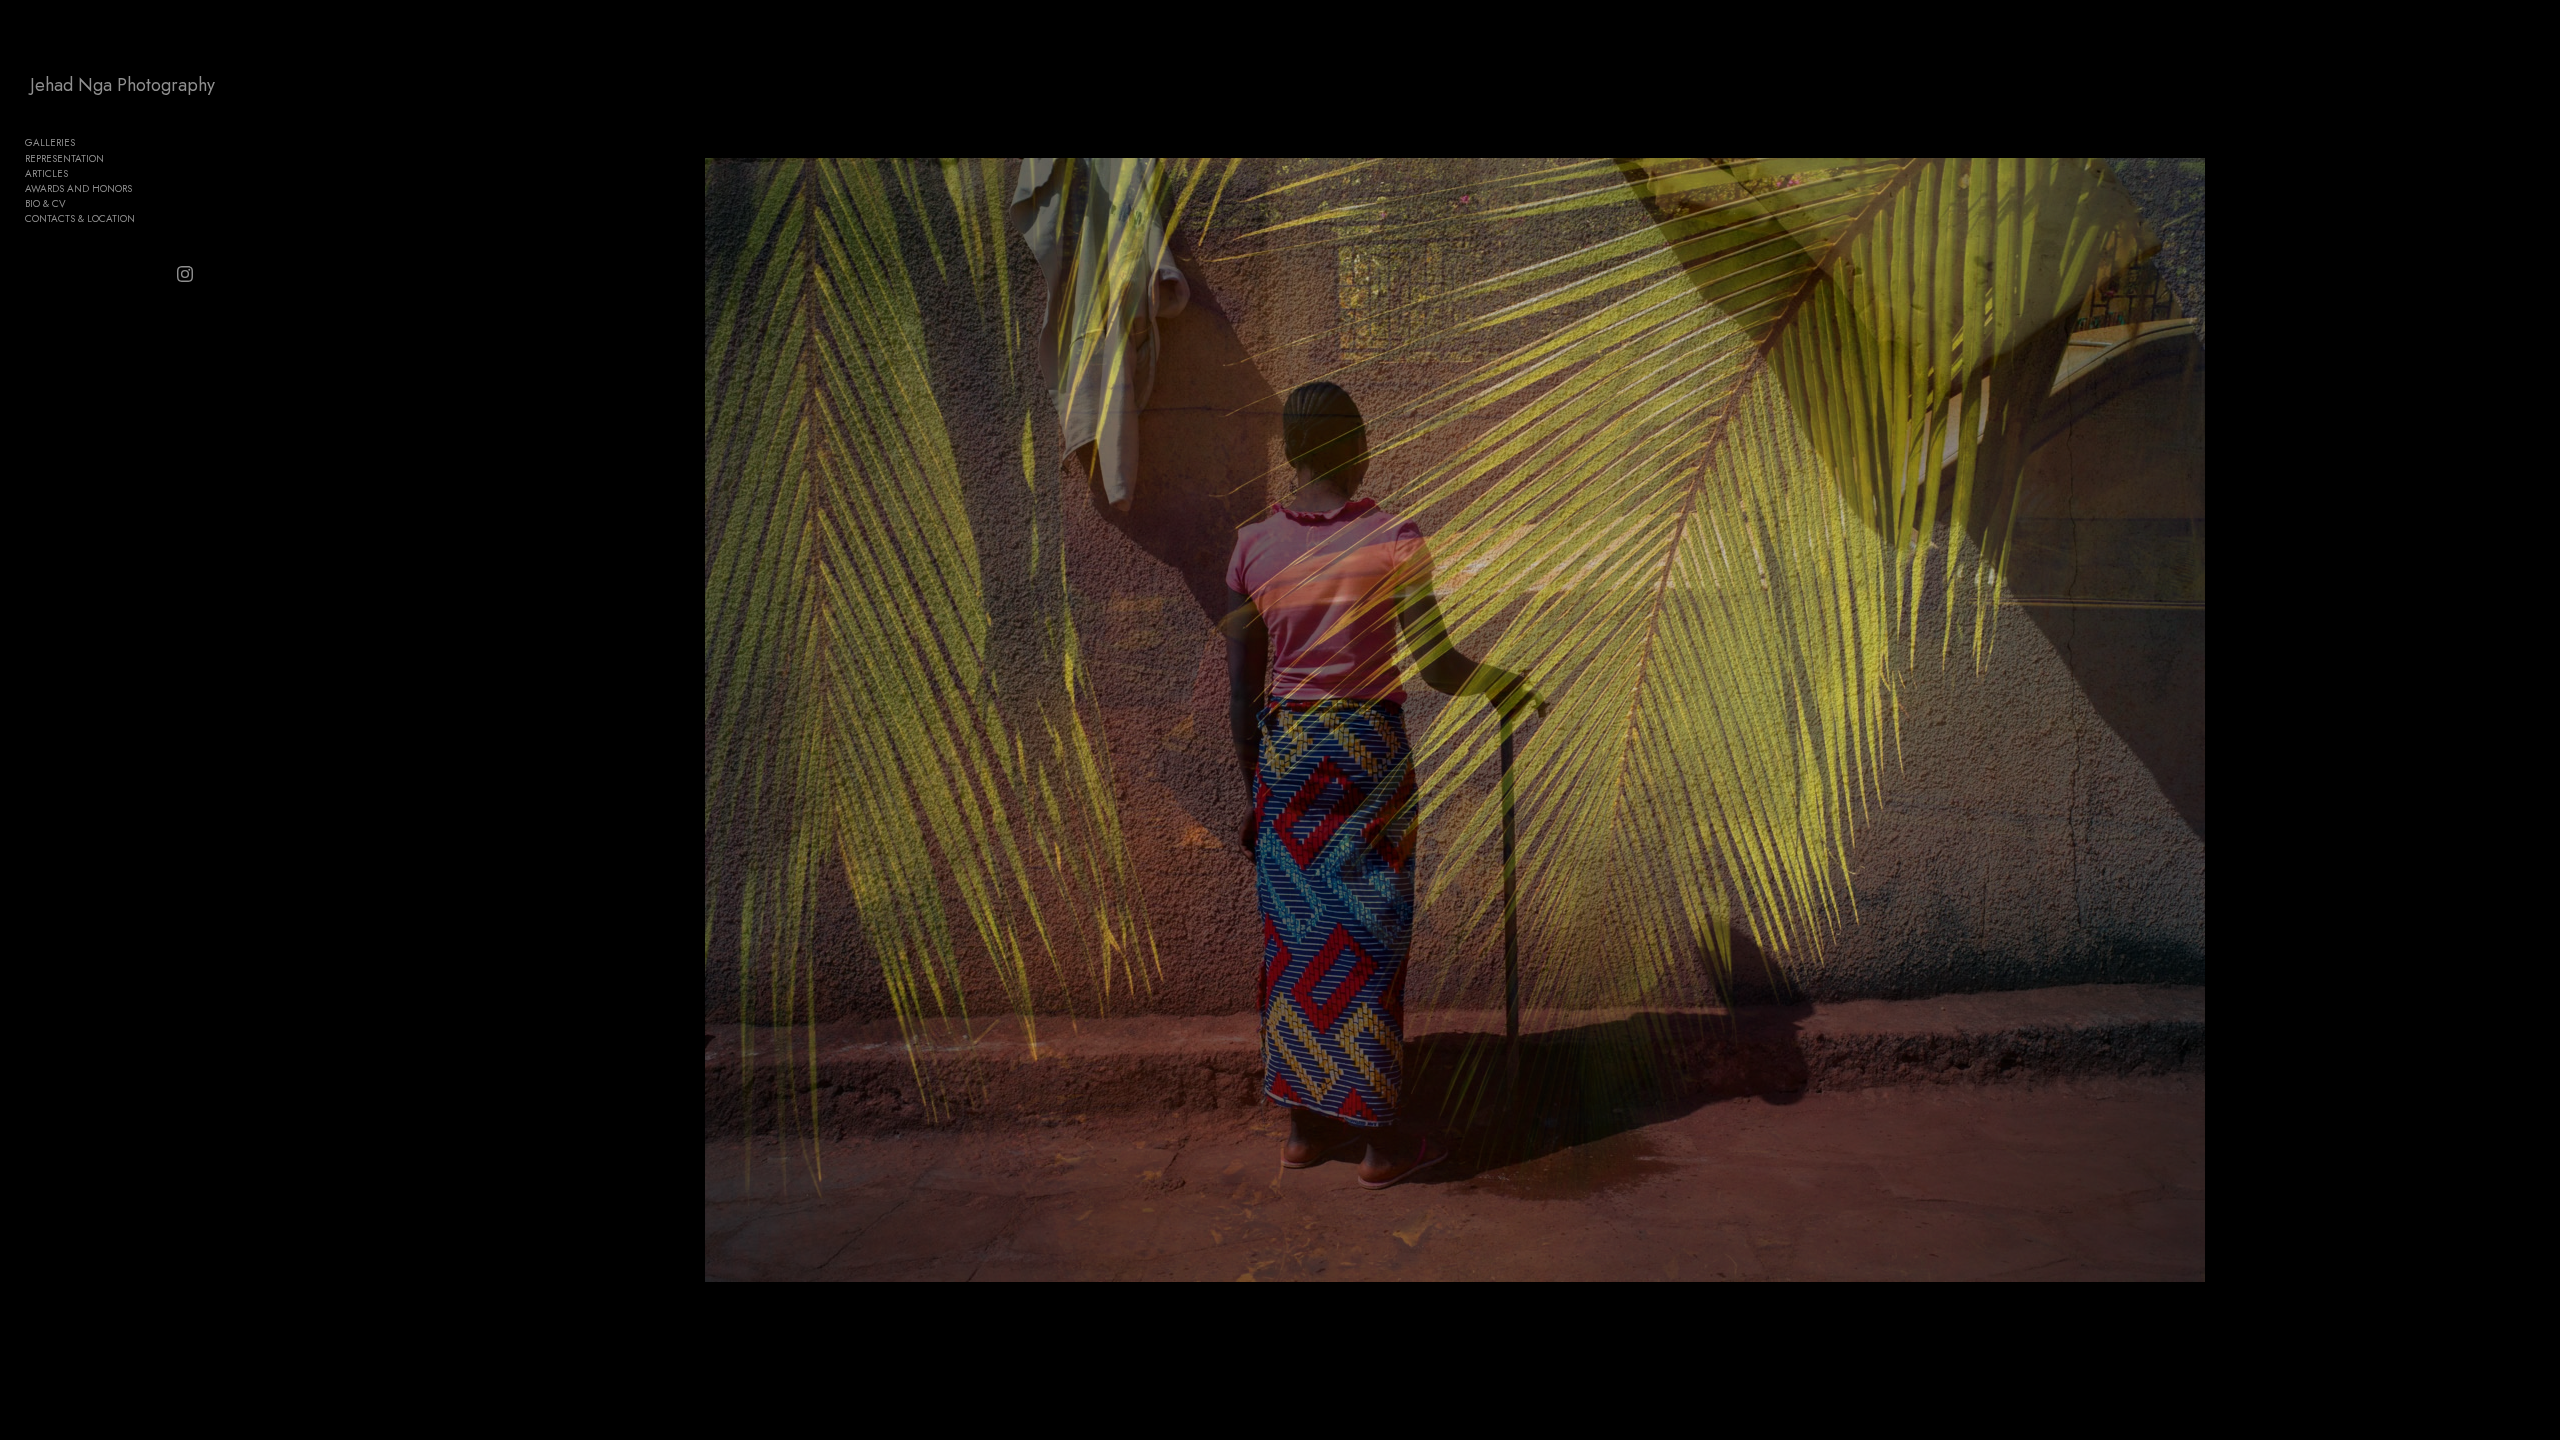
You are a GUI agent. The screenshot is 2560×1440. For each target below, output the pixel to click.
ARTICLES (46, 173)
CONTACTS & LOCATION (80, 218)
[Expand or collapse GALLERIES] (88, 143)
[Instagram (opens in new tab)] (185, 274)
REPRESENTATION (64, 158)
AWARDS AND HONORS (78, 188)
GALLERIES (50, 142)
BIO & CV (45, 203)
